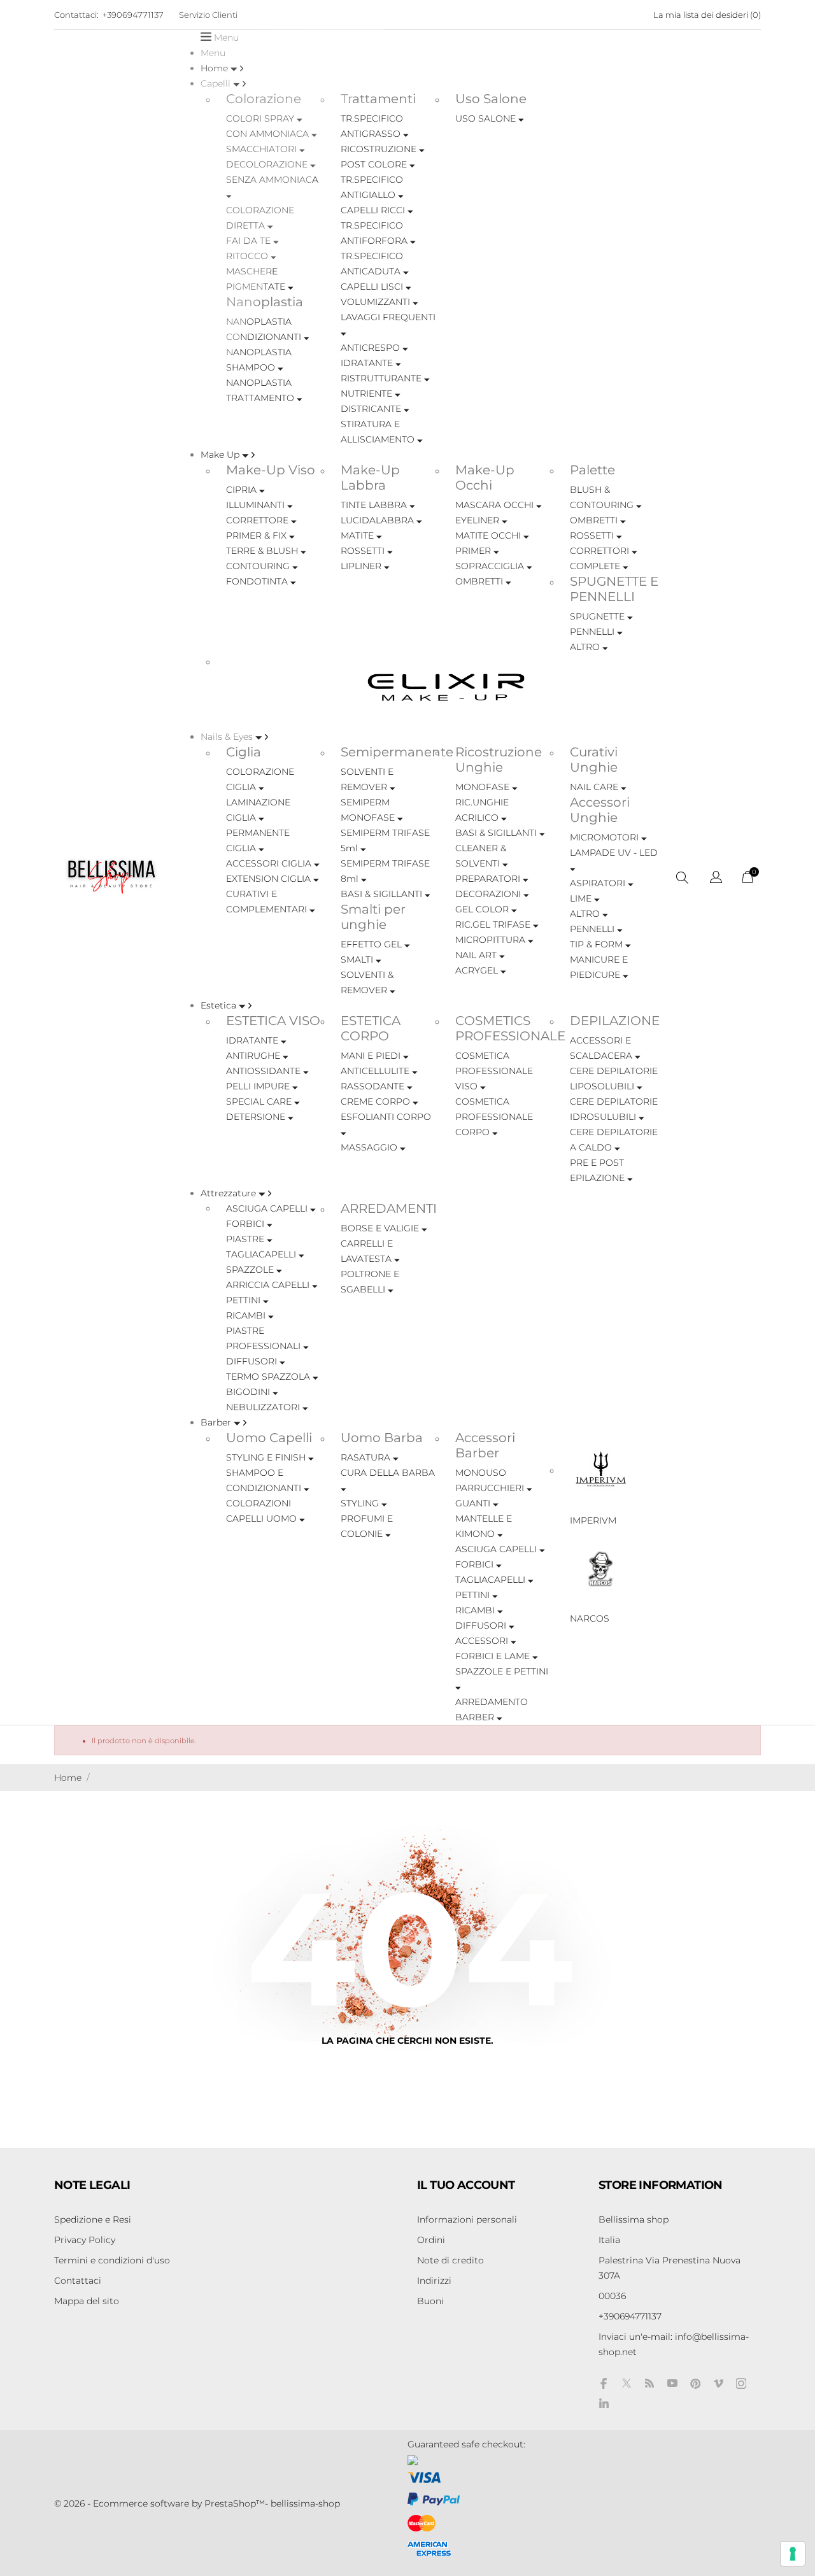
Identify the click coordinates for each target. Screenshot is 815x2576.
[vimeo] (718, 2383)
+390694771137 (133, 15)
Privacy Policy (85, 2240)
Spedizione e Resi (93, 2219)
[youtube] (672, 2383)
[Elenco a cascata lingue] (716, 879)
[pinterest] (695, 2383)
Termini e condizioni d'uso (112, 2260)
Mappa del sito (87, 2301)
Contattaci (78, 2281)
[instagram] (741, 2383)
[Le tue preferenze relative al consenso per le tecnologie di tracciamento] (793, 2554)
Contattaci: (76, 15)
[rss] (649, 2383)
